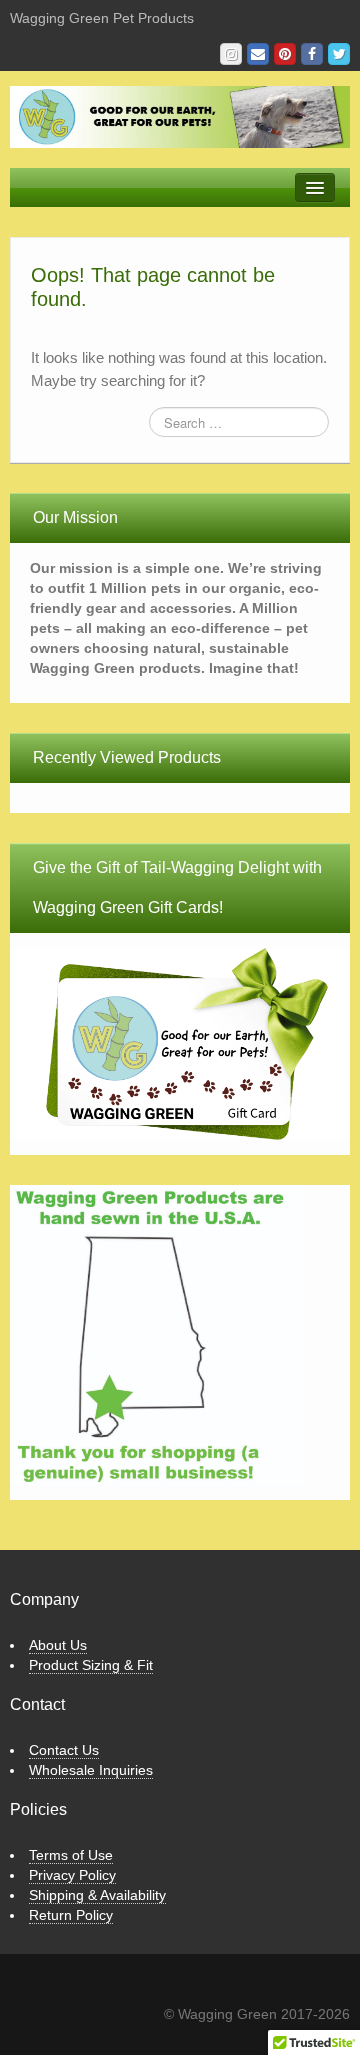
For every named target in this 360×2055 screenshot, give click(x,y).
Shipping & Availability (97, 1895)
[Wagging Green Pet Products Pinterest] (285, 54)
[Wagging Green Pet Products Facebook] (312, 54)
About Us (58, 1645)
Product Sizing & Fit (91, 1665)
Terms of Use (71, 1855)
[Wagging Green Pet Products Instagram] (231, 54)
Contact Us (64, 1750)
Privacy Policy (72, 1875)
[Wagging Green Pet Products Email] (258, 54)
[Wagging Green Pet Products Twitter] (339, 54)
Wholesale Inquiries (91, 1770)
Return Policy (71, 1915)
